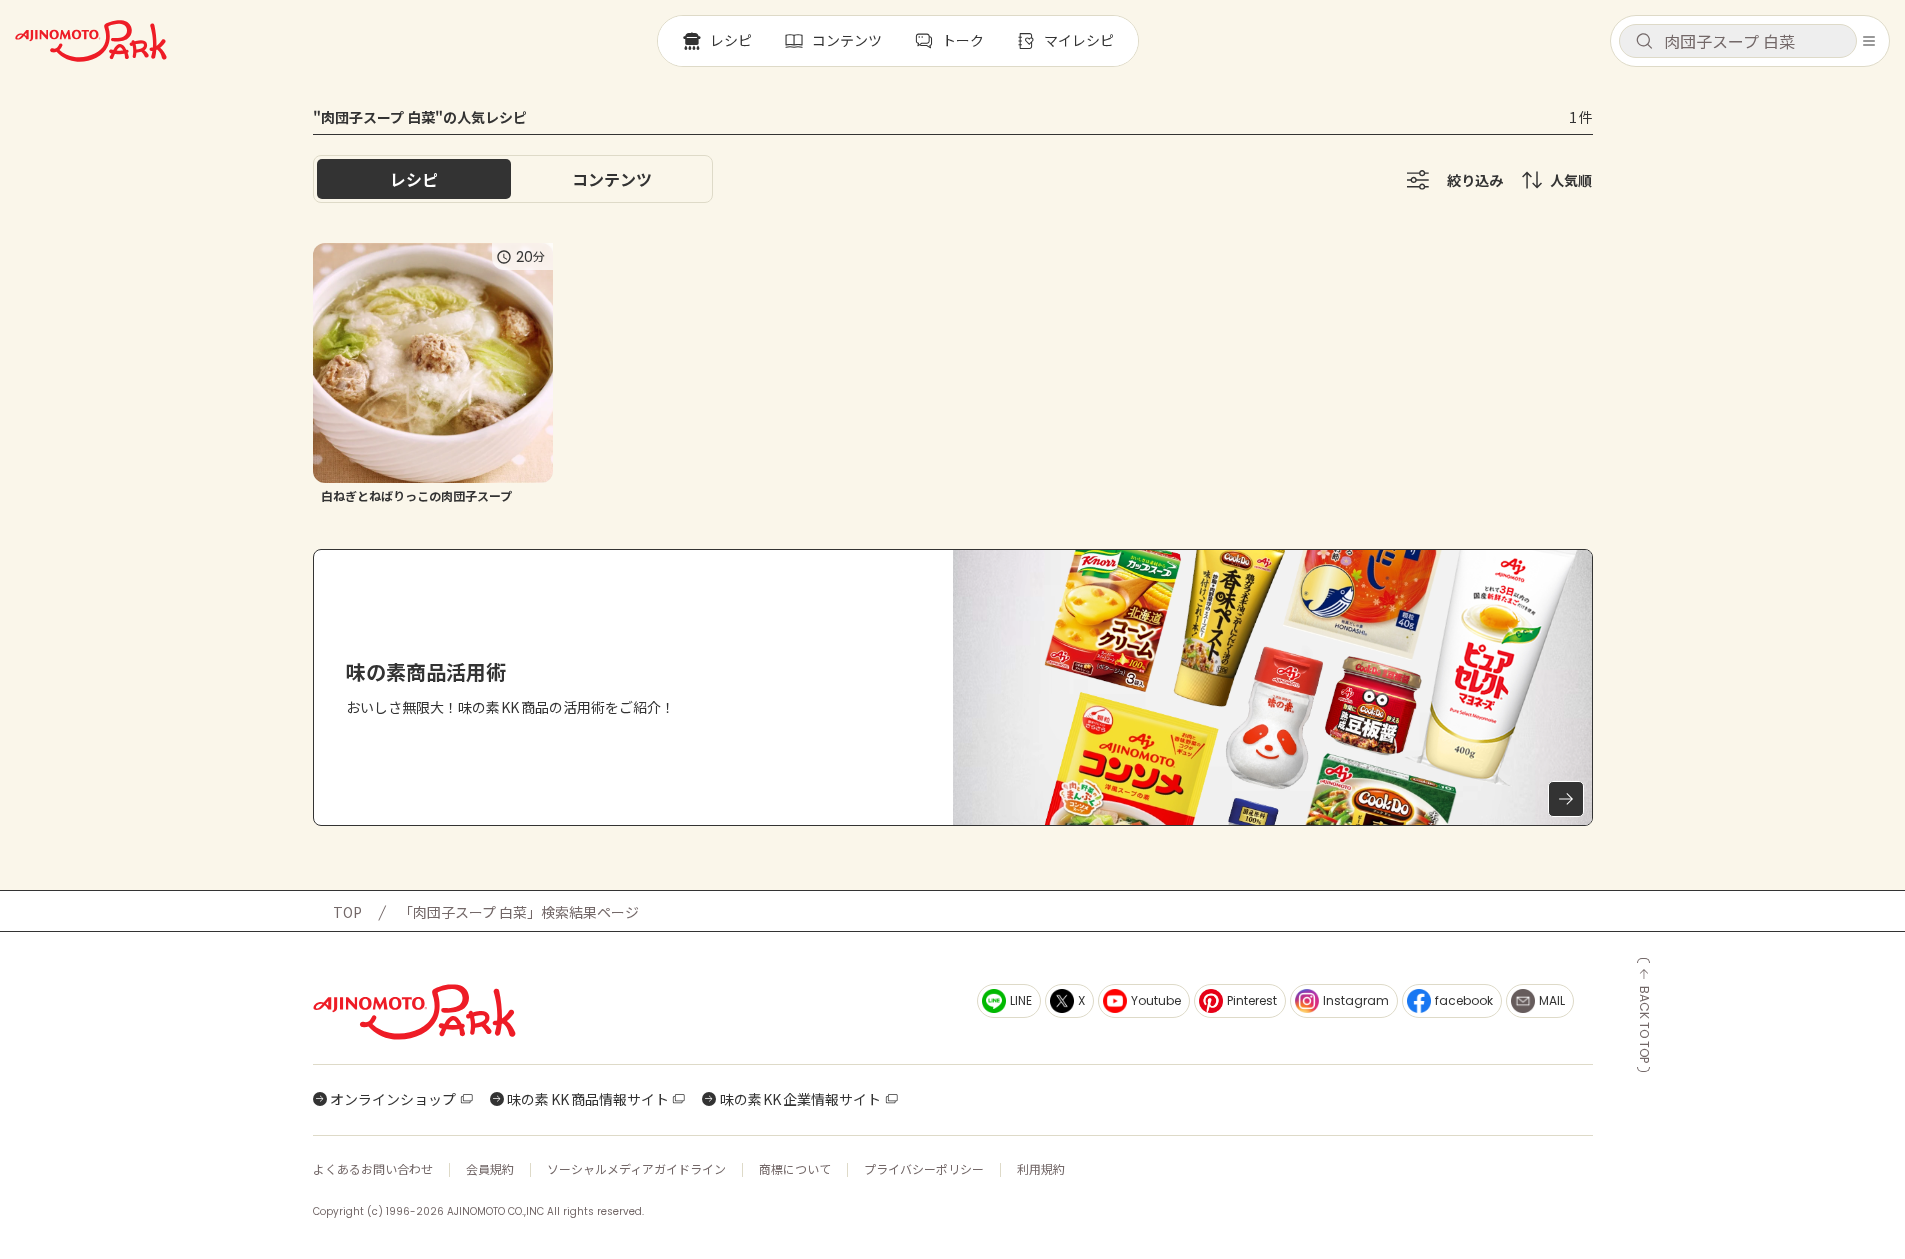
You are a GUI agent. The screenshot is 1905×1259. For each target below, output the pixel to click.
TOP (347, 912)
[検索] (1644, 42)
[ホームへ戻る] (91, 41)
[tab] (612, 179)
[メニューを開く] (1869, 41)
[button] (1738, 41)
